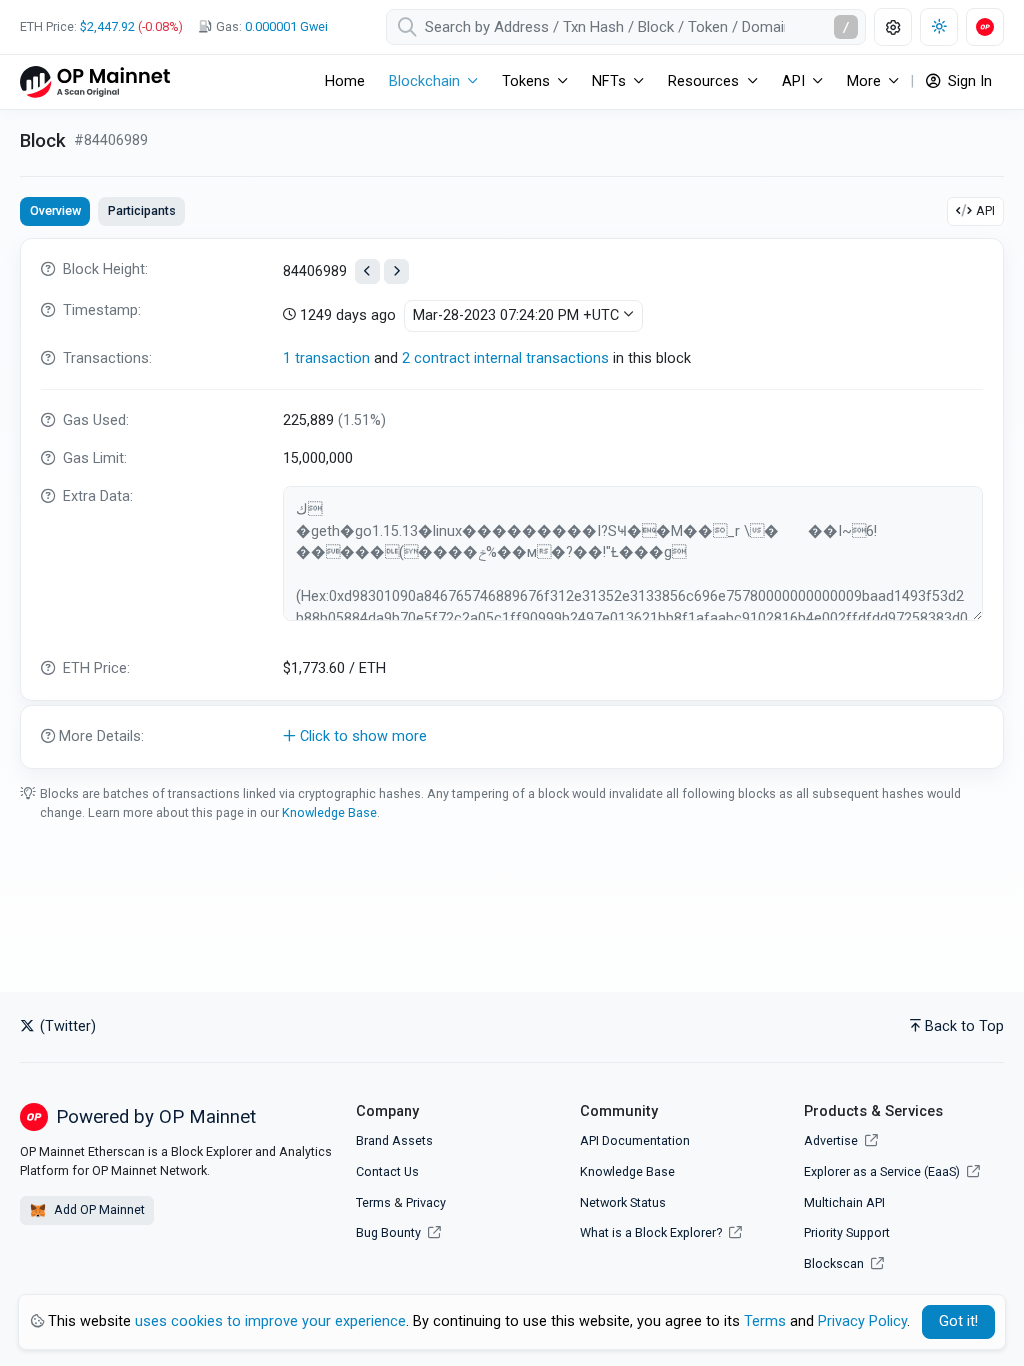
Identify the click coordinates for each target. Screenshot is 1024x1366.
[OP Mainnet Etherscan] (95, 81)
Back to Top (964, 1026)
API (985, 210)
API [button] (793, 81)
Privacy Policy (862, 1321)
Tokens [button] (526, 81)
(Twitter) (66, 1026)
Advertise (832, 1140)
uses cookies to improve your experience (270, 1321)
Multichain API (844, 1202)
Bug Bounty (388, 1232)
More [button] (864, 81)
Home (345, 81)
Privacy (426, 1202)
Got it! (958, 1321)
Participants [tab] (142, 210)
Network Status (623, 1202)
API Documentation (635, 1140)
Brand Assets (394, 1140)
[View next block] (396, 271)
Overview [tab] (55, 210)
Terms (373, 1202)
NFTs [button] (609, 81)
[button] (512, 737)
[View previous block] (367, 271)
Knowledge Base (329, 812)
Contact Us (387, 1171)
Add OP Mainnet (98, 1209)
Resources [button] (703, 81)
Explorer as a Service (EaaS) (883, 1171)
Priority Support (847, 1232)
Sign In (968, 81)
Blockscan (835, 1263)
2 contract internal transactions (505, 358)
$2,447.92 (107, 26)
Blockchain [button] (424, 81)
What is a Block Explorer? (652, 1232)
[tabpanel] (512, 503)
